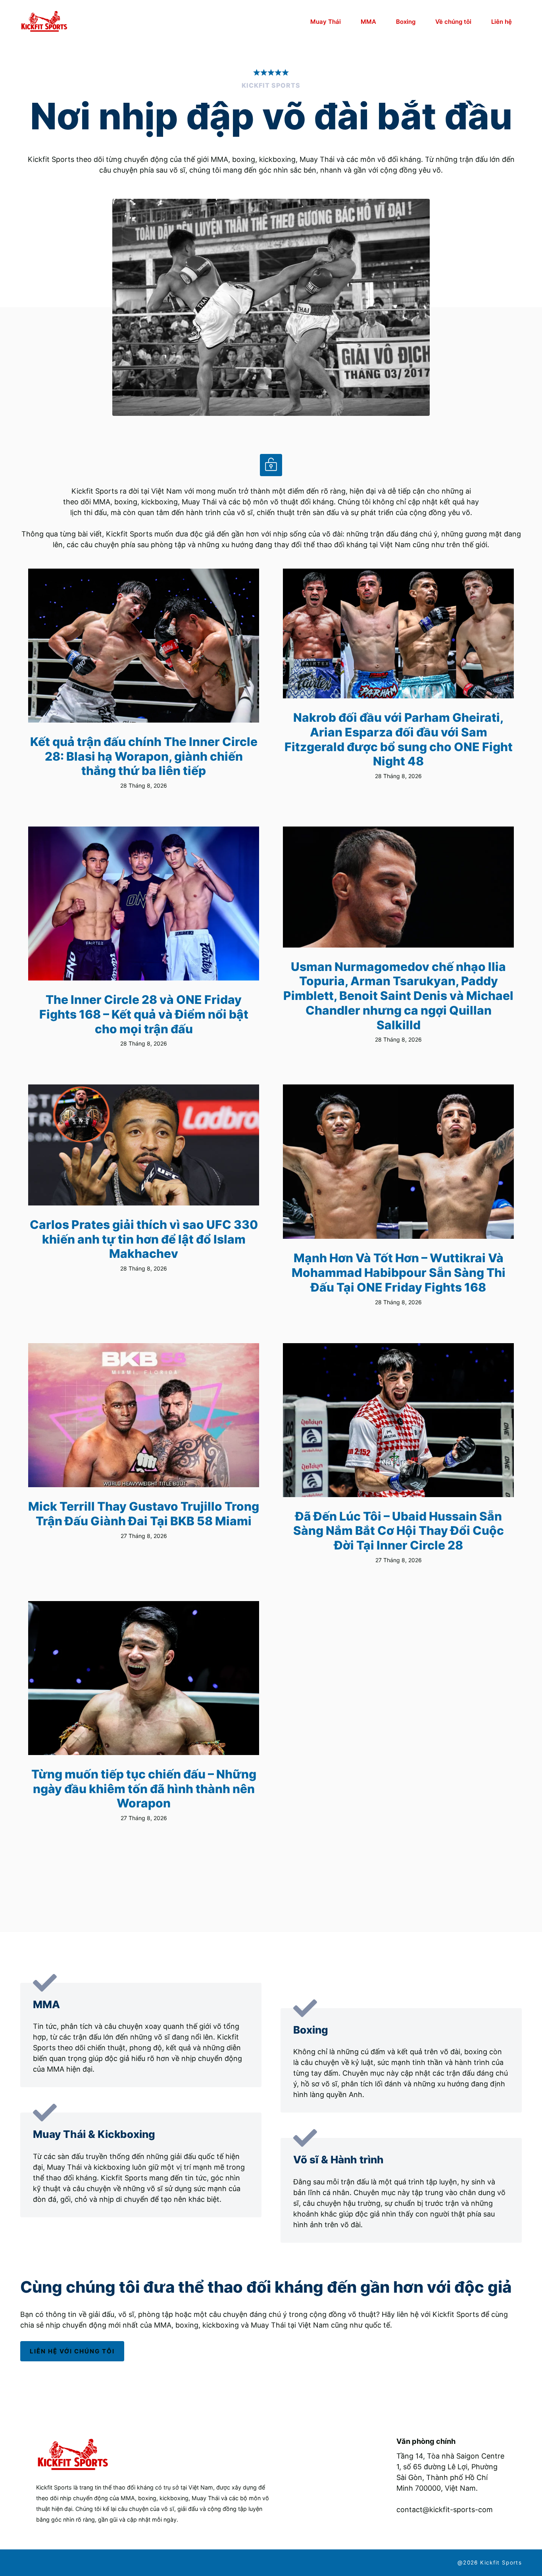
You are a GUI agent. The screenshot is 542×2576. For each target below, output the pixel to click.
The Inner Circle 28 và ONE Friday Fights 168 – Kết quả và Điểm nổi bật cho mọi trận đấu (144, 1014)
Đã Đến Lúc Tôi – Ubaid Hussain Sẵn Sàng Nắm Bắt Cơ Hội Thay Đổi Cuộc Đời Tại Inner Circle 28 (399, 1531)
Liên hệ (502, 22)
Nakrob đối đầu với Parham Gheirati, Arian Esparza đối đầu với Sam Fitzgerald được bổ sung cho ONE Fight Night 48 (399, 739)
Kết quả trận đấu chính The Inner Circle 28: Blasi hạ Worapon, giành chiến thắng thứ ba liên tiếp (144, 756)
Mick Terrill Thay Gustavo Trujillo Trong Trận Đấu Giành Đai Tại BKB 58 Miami (144, 1514)
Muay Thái (326, 22)
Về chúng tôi (453, 22)
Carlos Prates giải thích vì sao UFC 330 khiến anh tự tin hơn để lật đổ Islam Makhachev (144, 1239)
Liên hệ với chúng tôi (72, 2351)
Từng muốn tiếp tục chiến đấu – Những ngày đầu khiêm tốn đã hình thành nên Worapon (144, 1789)
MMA (368, 22)
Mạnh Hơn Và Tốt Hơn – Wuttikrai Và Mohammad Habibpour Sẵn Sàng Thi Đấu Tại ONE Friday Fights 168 (399, 1272)
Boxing (406, 22)
